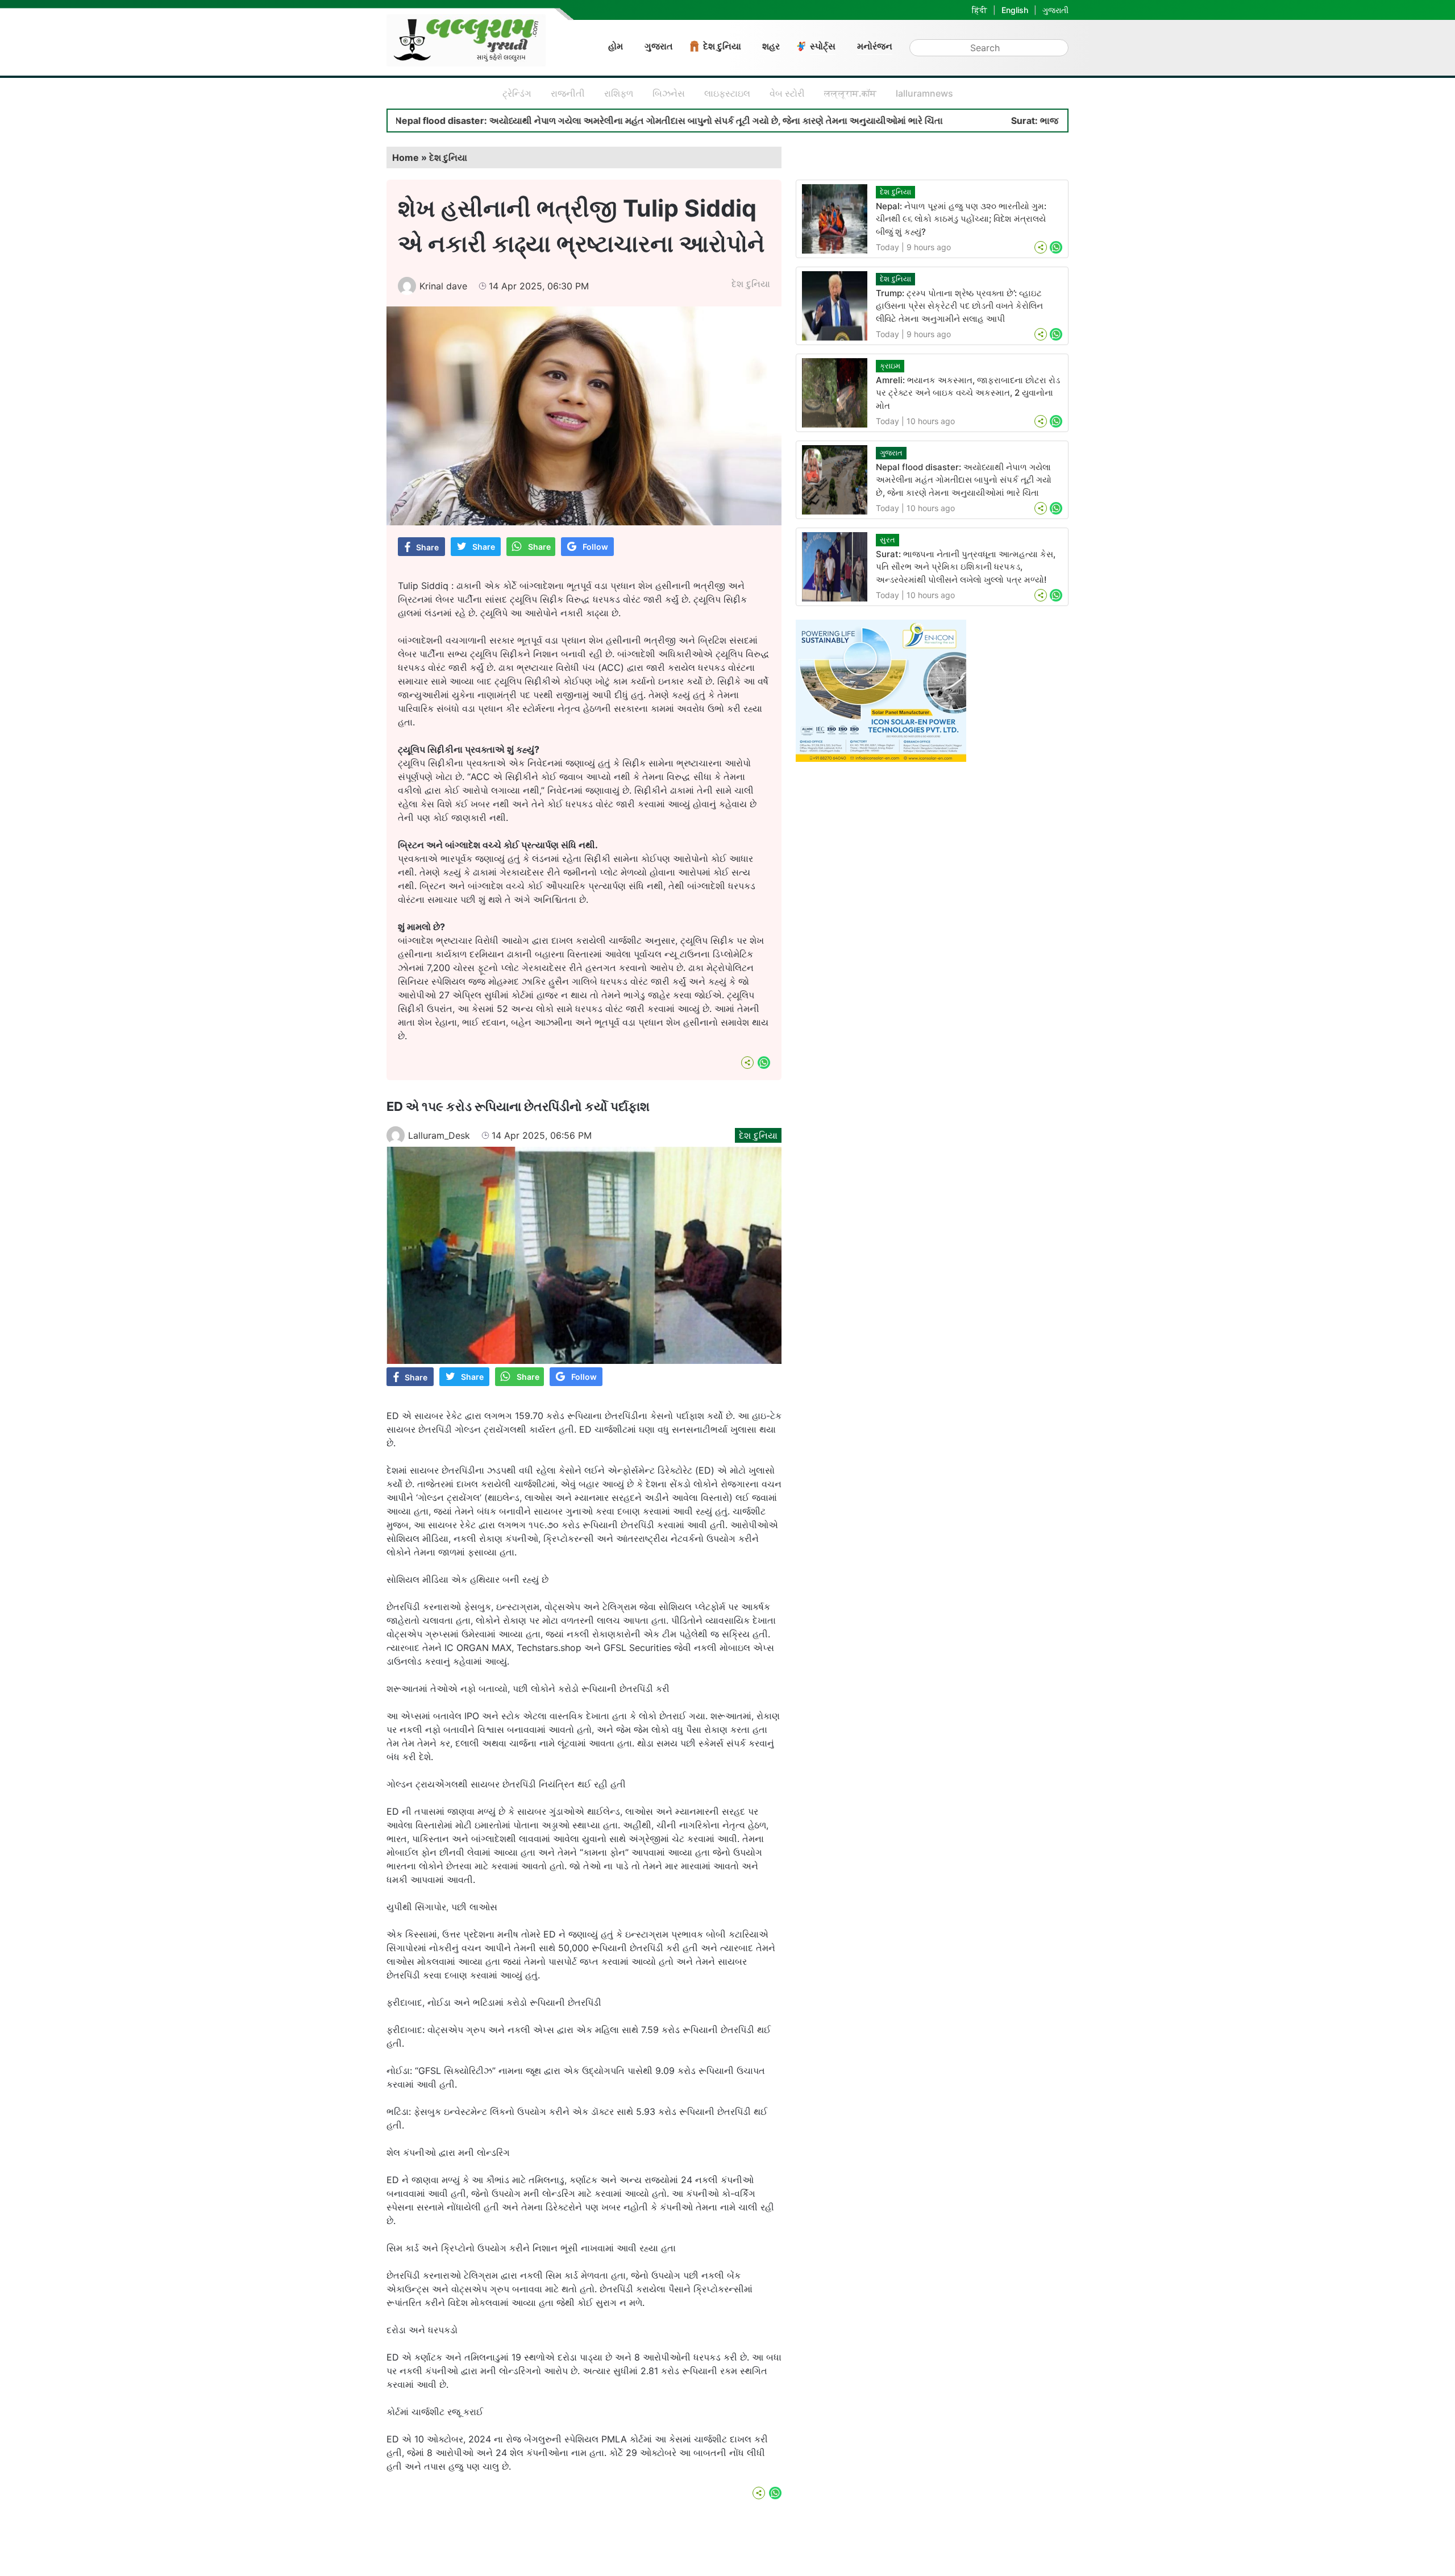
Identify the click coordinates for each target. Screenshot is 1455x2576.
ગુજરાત (659, 46)
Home (406, 157)
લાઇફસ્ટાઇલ (727, 93)
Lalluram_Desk (439, 1135)
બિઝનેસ (669, 93)
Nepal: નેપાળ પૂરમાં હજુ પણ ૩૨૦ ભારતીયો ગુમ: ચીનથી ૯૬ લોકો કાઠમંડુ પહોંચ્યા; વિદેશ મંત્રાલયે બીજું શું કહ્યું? (961, 219)
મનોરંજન (875, 46)
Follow (595, 547)
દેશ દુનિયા (722, 46)
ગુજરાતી (1055, 10)
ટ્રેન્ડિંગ (517, 93)
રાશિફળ (619, 93)
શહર (771, 46)
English (1015, 10)
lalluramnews (924, 93)
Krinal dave (443, 286)
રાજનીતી (568, 93)
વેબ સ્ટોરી (787, 93)
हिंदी (980, 10)
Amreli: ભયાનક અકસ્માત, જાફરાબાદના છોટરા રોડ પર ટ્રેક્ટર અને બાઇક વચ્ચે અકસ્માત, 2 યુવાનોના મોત (968, 393)
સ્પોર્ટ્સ (823, 46)
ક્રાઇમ (890, 366)
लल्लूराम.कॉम (850, 93)
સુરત (887, 540)
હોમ (616, 46)
